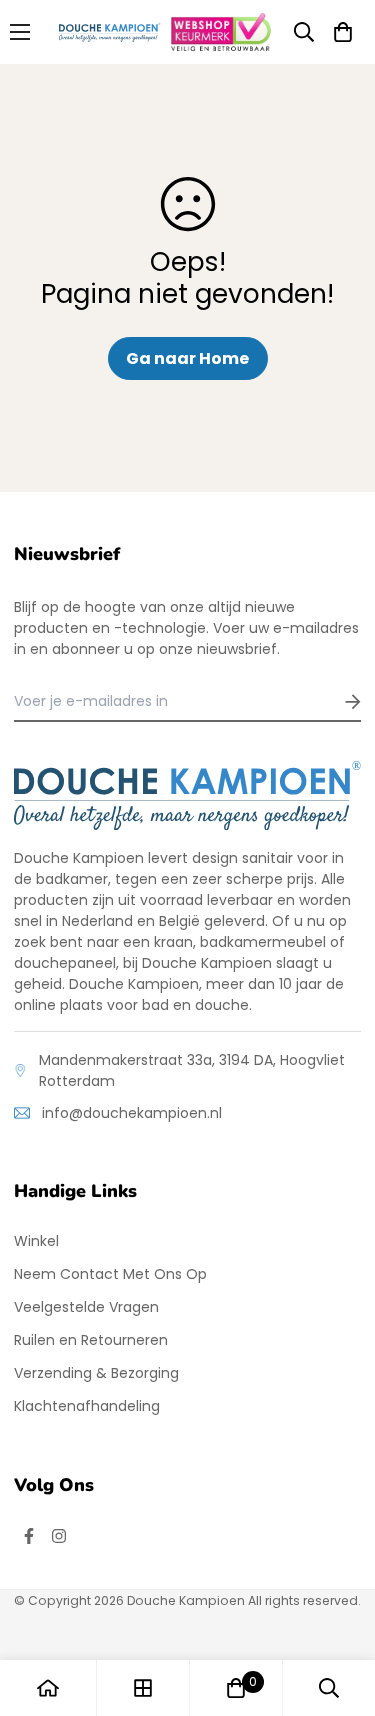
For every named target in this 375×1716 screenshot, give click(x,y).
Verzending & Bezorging (96, 1373)
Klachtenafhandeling (87, 1406)
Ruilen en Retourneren (91, 1340)
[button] (343, 32)
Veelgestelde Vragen (86, 1307)
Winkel (36, 1241)
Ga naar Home (187, 358)
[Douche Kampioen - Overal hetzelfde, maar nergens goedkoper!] (110, 32)
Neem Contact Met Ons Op (110, 1274)
